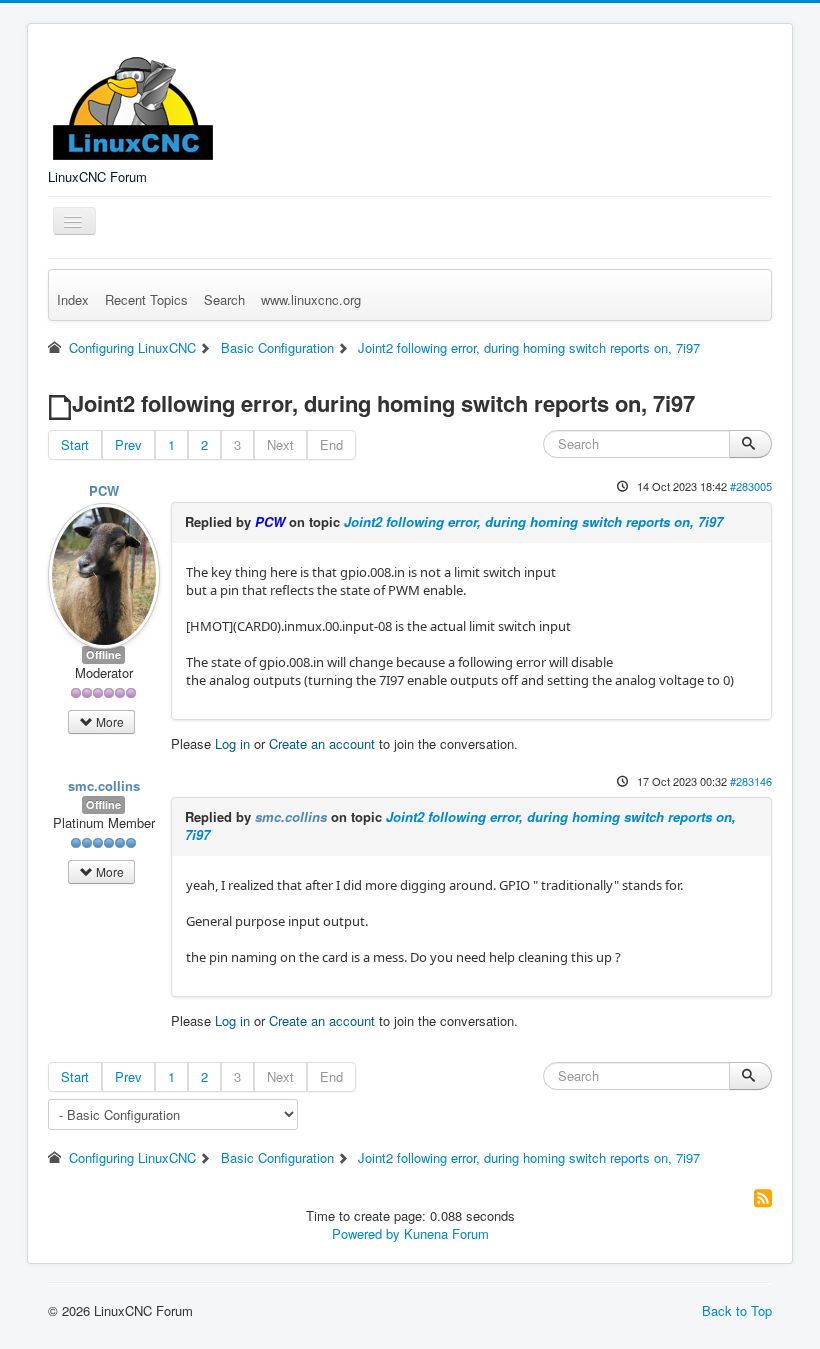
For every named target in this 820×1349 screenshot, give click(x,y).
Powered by (366, 1233)
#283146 (751, 781)
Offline (103, 654)
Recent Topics (146, 299)
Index (73, 299)
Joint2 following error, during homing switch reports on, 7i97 (533, 521)
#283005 (751, 486)
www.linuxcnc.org (311, 299)
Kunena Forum (446, 1233)
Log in (232, 743)
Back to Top (737, 1310)
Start (75, 444)
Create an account (322, 743)
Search (224, 299)
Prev (128, 444)
